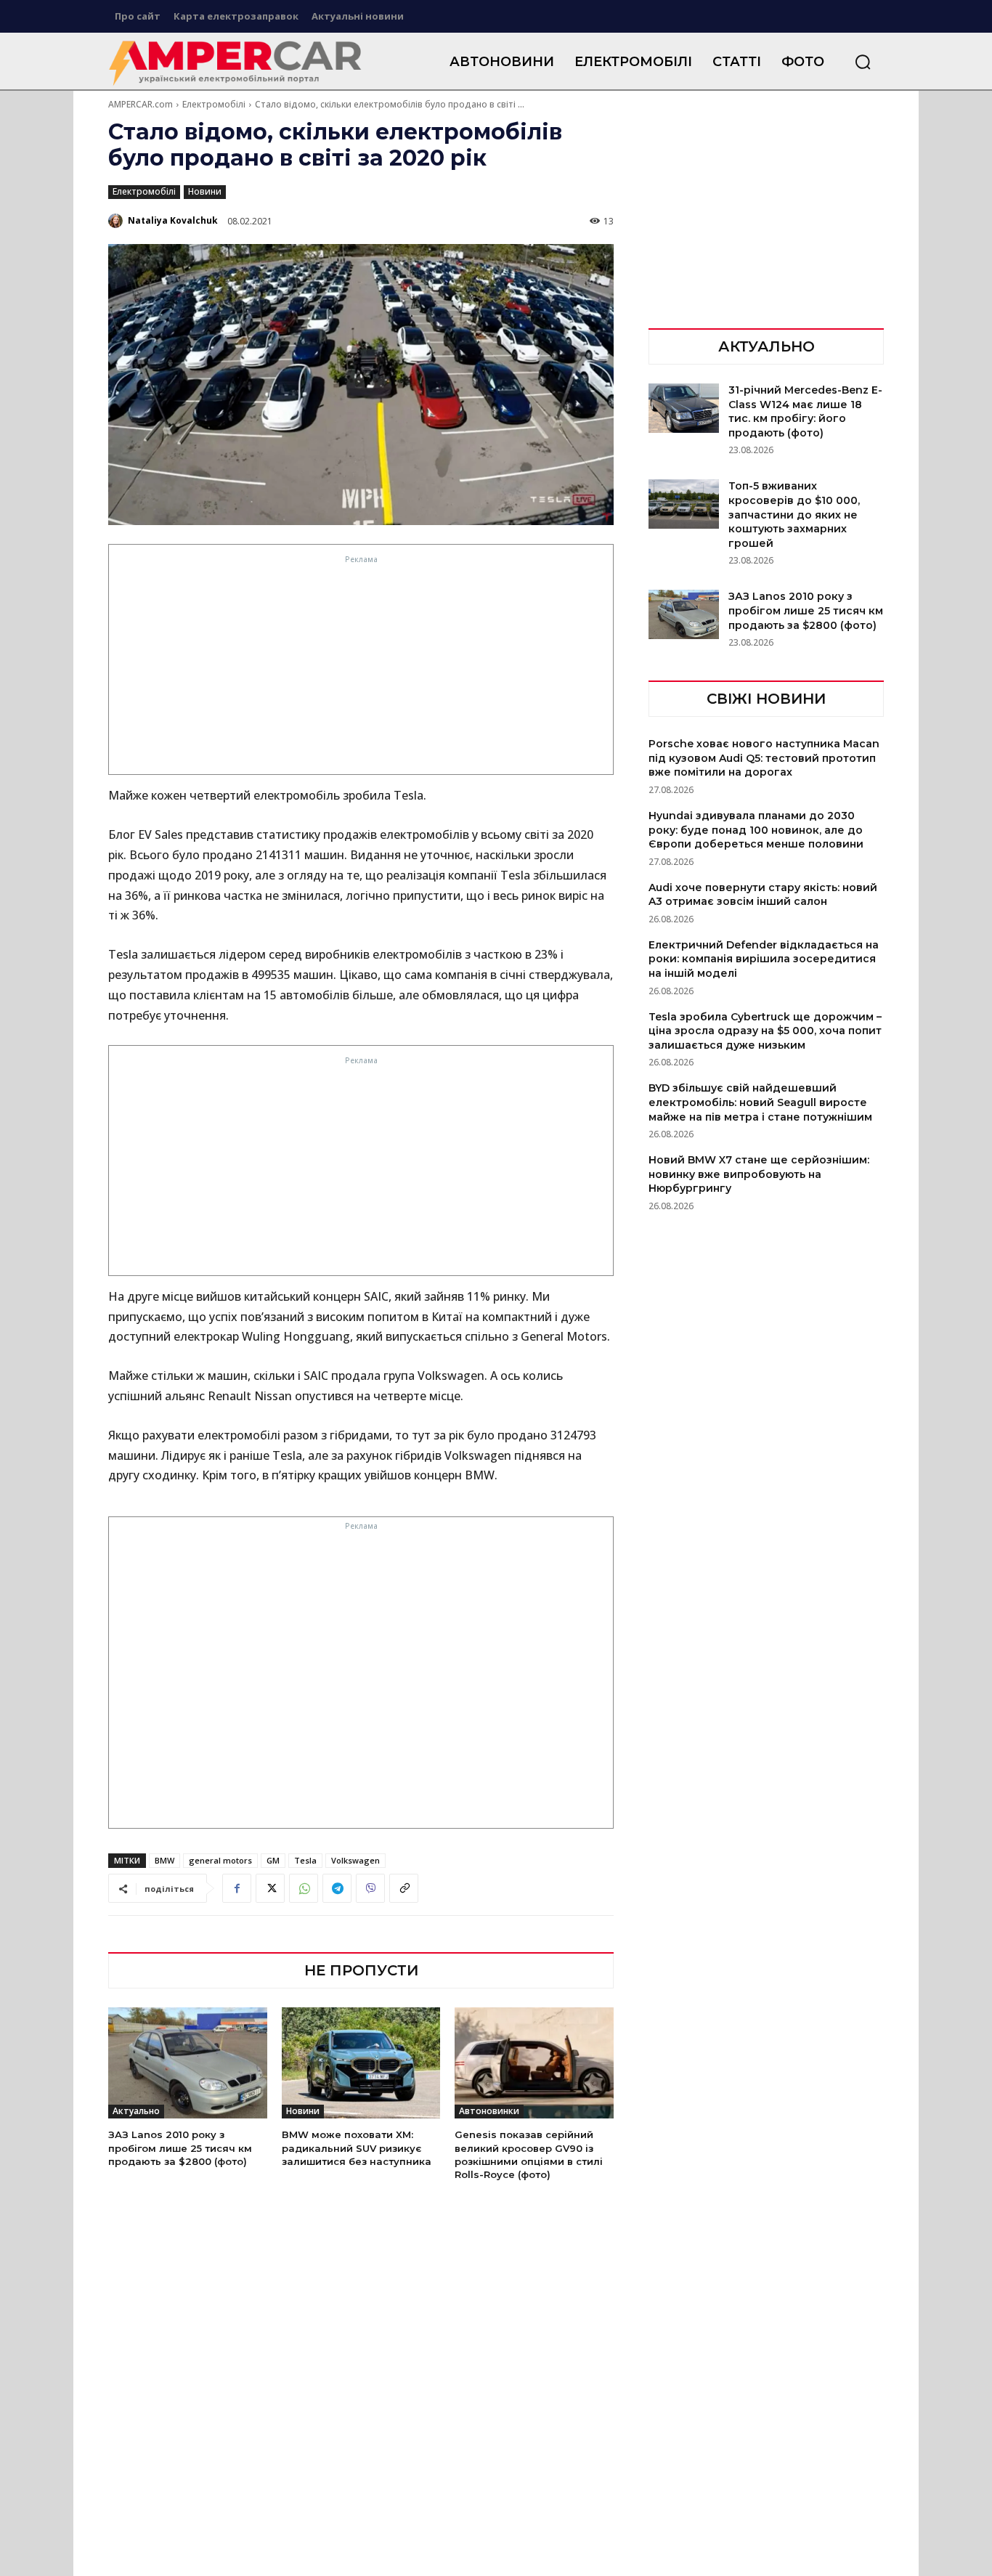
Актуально (136, 2111)
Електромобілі (214, 104)
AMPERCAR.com (141, 104)
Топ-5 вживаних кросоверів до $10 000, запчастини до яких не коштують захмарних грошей (794, 514)
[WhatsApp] (304, 1888)
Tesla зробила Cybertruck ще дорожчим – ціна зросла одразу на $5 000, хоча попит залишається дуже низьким (765, 1031)
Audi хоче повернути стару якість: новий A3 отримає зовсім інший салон (763, 895)
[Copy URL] (404, 1888)
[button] (863, 62)
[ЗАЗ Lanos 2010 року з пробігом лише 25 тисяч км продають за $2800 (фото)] (188, 2063)
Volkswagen (355, 1860)
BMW (164, 1860)
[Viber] (370, 1888)
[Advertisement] (362, 669)
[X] (270, 1888)
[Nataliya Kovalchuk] (117, 221)
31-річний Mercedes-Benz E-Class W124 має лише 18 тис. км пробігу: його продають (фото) (805, 411)
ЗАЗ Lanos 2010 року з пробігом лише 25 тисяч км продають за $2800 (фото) (180, 2148)
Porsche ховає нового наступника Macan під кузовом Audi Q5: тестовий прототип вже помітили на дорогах (764, 758)
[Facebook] (237, 1888)
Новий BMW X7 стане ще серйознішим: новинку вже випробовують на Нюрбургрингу (759, 1174)
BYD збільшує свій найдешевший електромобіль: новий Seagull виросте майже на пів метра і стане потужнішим (760, 1102)
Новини (205, 191)
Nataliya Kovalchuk (173, 220)
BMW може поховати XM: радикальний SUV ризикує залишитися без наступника (357, 2148)
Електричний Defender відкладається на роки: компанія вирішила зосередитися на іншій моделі (764, 959)
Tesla (305, 1860)
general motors (220, 1860)
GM (273, 1860)
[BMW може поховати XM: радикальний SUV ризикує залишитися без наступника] (361, 2063)
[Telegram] (337, 1888)
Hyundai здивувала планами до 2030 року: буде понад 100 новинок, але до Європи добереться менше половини (756, 830)
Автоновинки (489, 2111)
